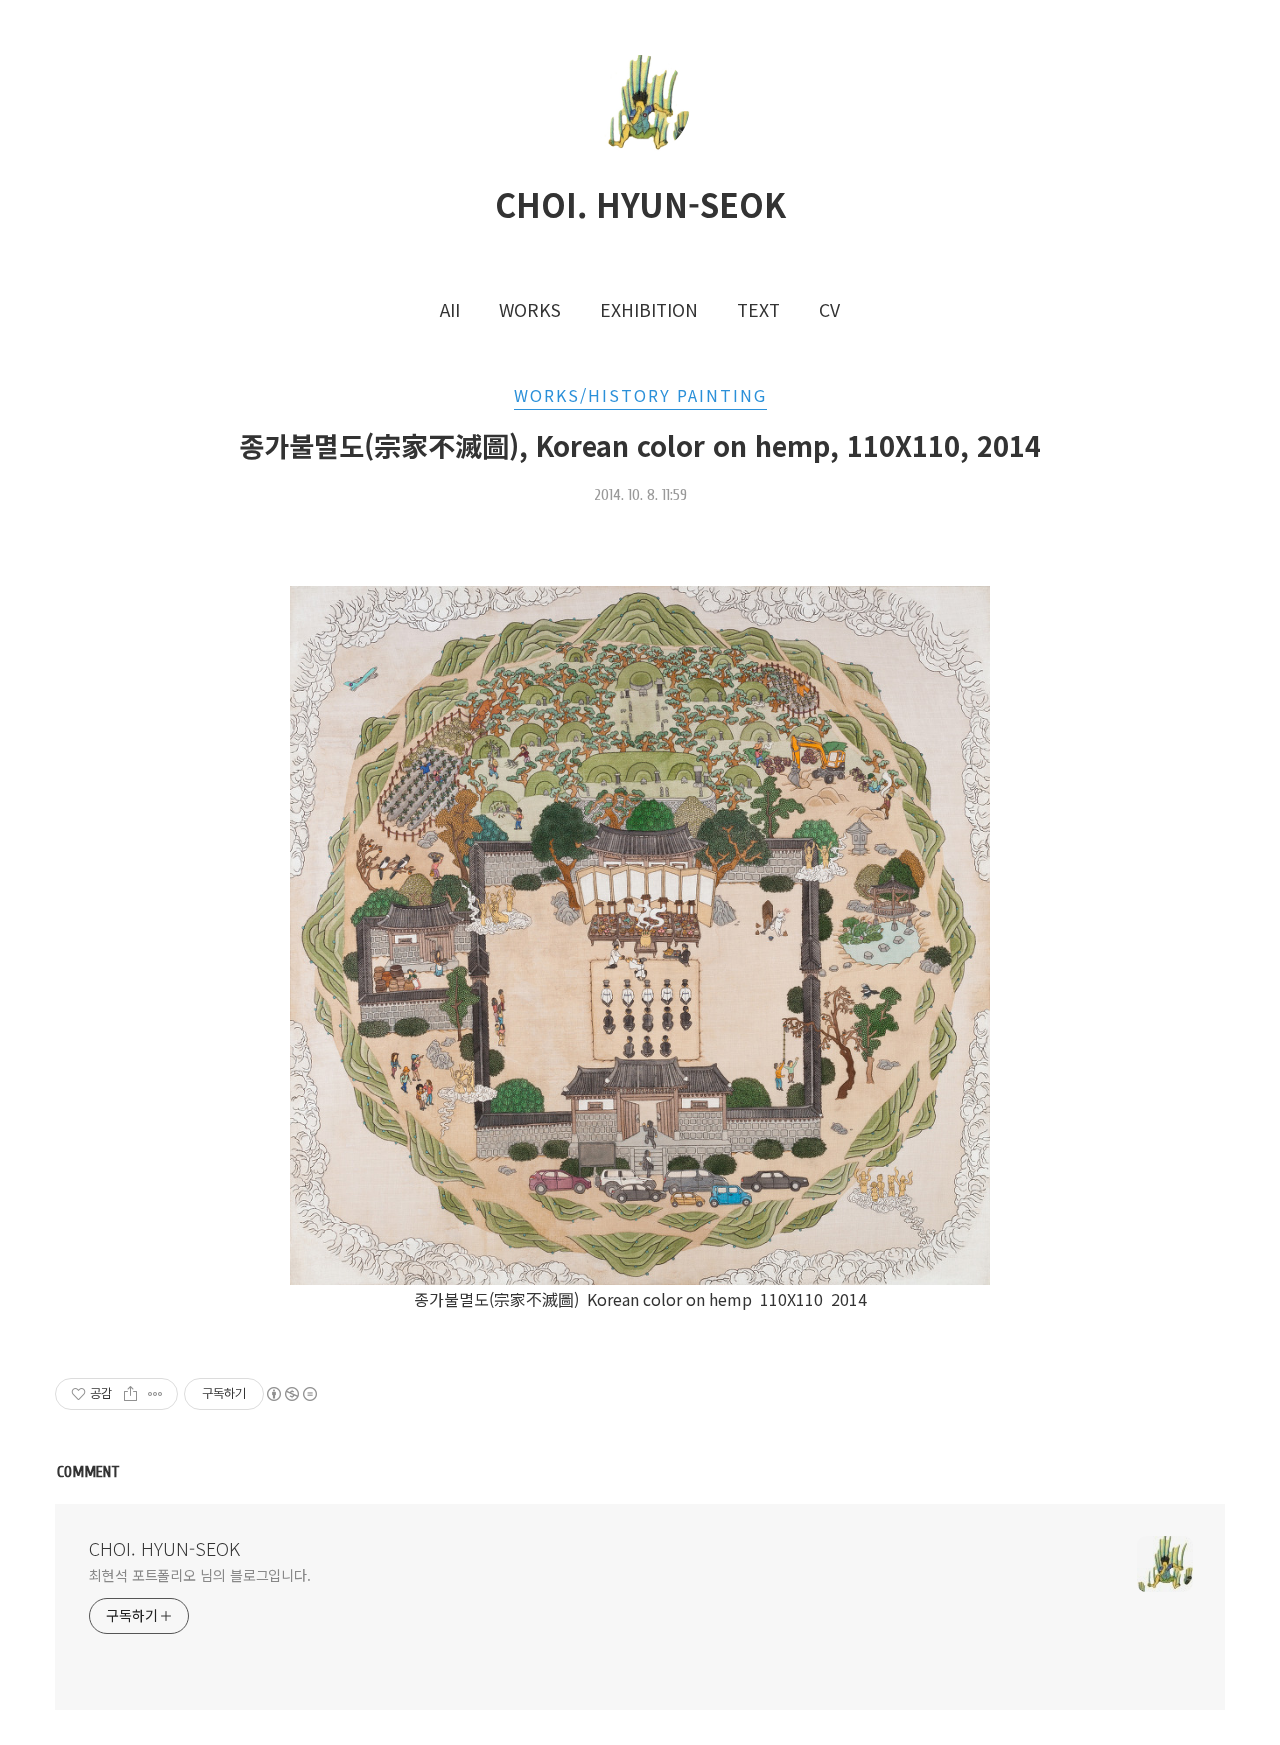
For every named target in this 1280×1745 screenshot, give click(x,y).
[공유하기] (130, 1394)
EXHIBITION (649, 309)
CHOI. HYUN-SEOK (640, 204)
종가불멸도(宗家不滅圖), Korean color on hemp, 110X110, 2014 (640, 445)
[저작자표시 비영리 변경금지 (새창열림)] (291, 1394)
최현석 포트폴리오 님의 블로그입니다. (200, 1575)
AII (450, 309)
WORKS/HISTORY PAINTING (640, 395)
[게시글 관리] (155, 1394)
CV (829, 309)
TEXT (758, 309)
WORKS (530, 309)
